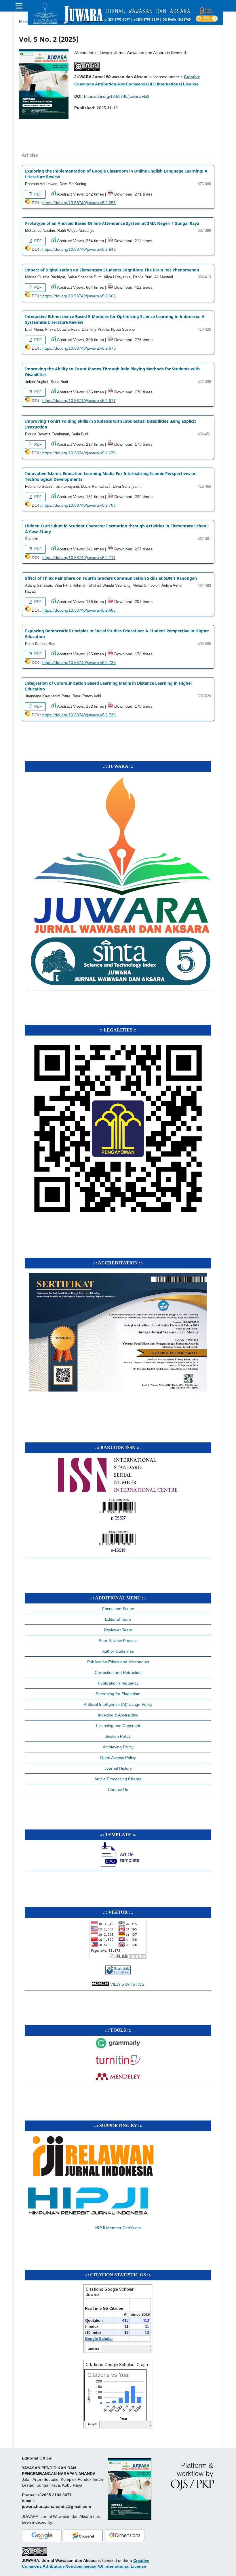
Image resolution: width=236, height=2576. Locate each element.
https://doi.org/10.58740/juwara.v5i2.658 (79, 203)
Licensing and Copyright (118, 1726)
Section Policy (118, 1736)
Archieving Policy (118, 1747)
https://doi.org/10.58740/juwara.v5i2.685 (79, 610)
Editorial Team (118, 1619)
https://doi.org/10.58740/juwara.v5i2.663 (79, 296)
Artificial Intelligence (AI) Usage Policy (118, 1704)
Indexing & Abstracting (118, 1715)
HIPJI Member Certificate (118, 2228)
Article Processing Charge (118, 1779)
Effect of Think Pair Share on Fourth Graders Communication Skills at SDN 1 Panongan (111, 578)
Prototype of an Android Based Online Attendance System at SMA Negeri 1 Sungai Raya (112, 223)
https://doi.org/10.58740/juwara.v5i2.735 (79, 663)
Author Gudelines (118, 1651)
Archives (43, 22)
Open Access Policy (118, 1758)
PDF (37, 194)
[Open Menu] (19, 6)
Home (24, 22)
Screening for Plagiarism (118, 1694)
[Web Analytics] (118, 1973)
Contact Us (118, 1790)
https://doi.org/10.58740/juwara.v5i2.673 (79, 348)
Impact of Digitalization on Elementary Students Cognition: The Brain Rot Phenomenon (112, 270)
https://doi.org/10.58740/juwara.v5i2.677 (79, 401)
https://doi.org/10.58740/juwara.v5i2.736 (79, 715)
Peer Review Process (118, 1641)
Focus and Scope (118, 1609)
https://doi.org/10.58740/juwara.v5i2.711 (79, 558)
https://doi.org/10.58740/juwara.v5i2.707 (79, 505)
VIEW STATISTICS (127, 1984)
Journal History (118, 1768)
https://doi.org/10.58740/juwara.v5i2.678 (79, 453)
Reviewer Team (118, 1630)
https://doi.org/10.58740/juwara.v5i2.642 (79, 249)
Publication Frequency (118, 1683)
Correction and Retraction (118, 1672)
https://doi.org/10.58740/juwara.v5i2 (117, 96)
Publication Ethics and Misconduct (118, 1662)
